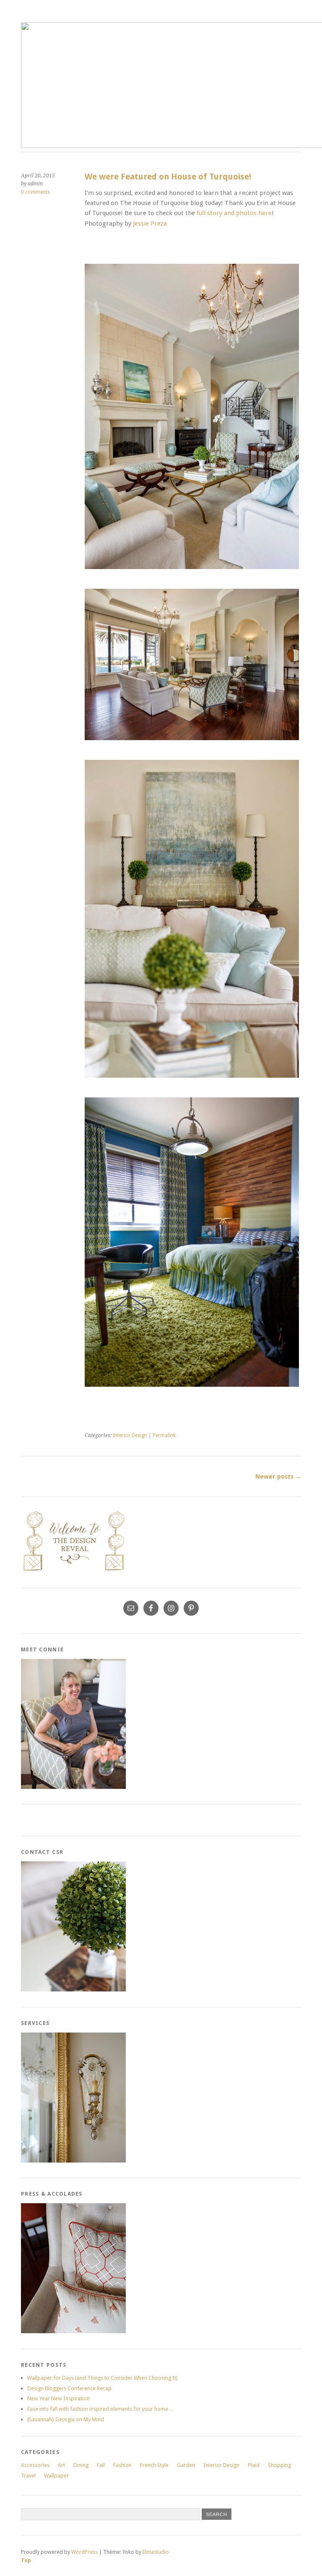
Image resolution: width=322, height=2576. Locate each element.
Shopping (279, 2465)
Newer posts (278, 1476)
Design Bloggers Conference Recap (69, 2388)
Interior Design (130, 1435)
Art (61, 2465)
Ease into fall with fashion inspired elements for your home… (100, 2409)
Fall (101, 2465)
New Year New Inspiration (58, 2398)
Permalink (164, 1435)
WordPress (84, 2552)
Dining (81, 2465)
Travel (28, 2476)
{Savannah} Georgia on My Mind (66, 2419)
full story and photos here (234, 213)
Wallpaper (56, 2476)
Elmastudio (156, 2552)
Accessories (35, 2465)
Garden (186, 2465)
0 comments (35, 192)
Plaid (254, 2465)
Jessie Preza (150, 224)
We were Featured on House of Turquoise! (168, 177)
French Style (154, 2465)
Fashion (122, 2465)
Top (26, 2560)
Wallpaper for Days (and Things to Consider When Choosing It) (103, 2378)
